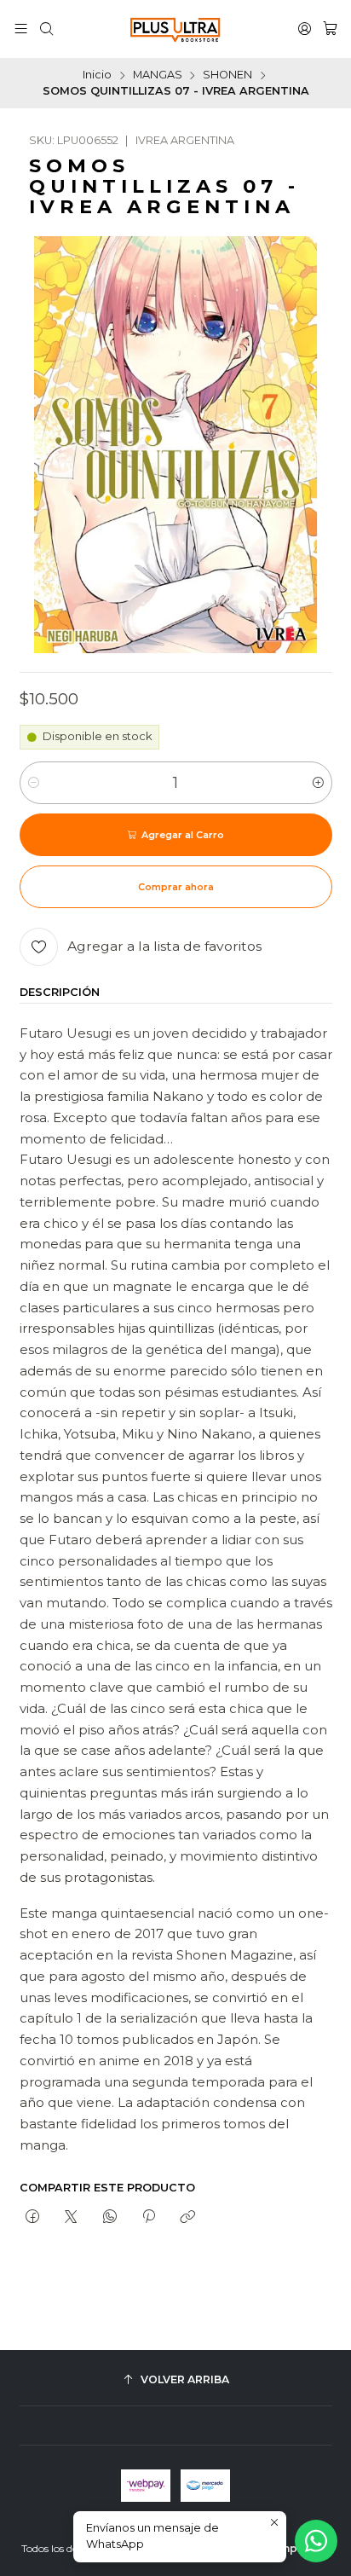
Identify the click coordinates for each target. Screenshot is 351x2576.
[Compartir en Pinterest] (148, 2218)
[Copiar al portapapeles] (188, 2218)
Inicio (97, 75)
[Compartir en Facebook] (33, 2218)
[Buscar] (46, 29)
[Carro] (330, 29)
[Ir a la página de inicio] (175, 29)
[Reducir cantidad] (34, 783)
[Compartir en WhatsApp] (109, 2218)
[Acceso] (305, 29)
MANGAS (158, 75)
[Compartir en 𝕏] (71, 2218)
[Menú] (21, 29)
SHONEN (227, 75)
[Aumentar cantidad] (318, 783)
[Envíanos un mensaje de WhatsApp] (316, 2541)
